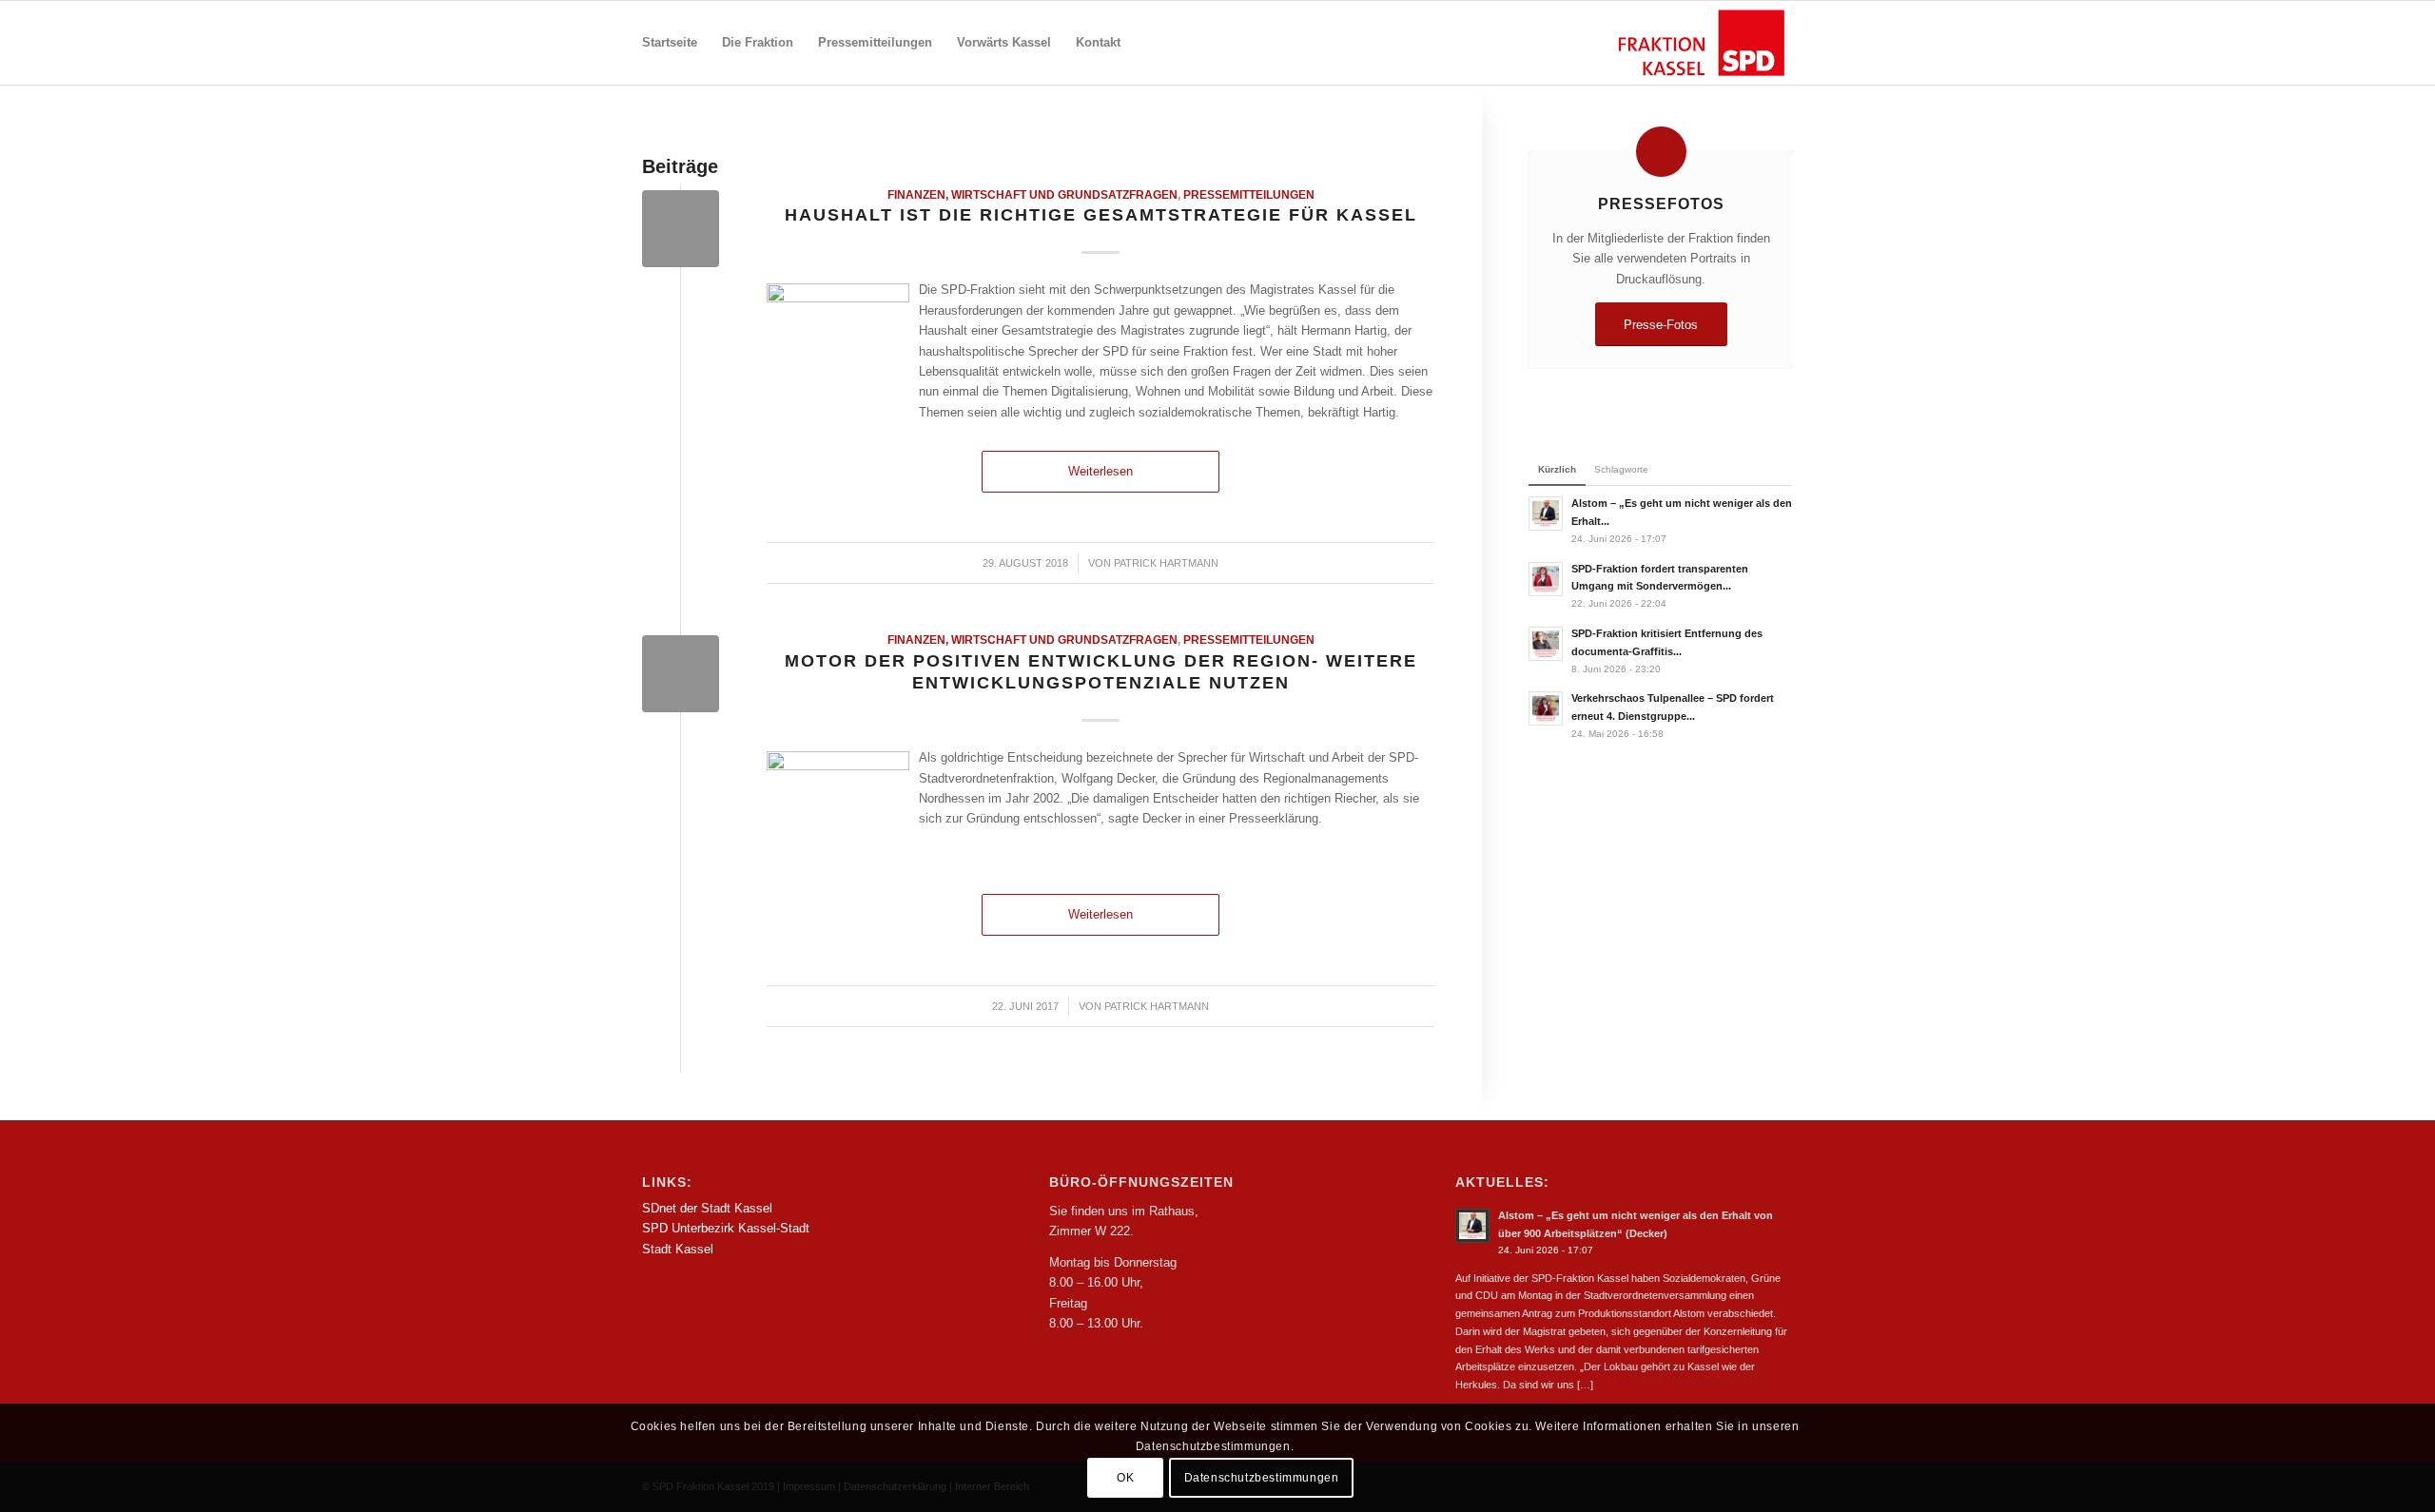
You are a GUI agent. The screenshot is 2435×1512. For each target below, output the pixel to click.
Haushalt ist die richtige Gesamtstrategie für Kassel (1101, 215)
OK (1125, 1479)
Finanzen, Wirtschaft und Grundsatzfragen (1032, 194)
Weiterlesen (1101, 471)
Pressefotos (1661, 204)
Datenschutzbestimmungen (1262, 1479)
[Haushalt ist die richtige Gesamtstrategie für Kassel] (681, 229)
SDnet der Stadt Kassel (707, 1208)
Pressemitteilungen (1249, 194)
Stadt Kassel (678, 1249)
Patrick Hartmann (1166, 563)
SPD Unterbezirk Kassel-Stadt (726, 1228)
